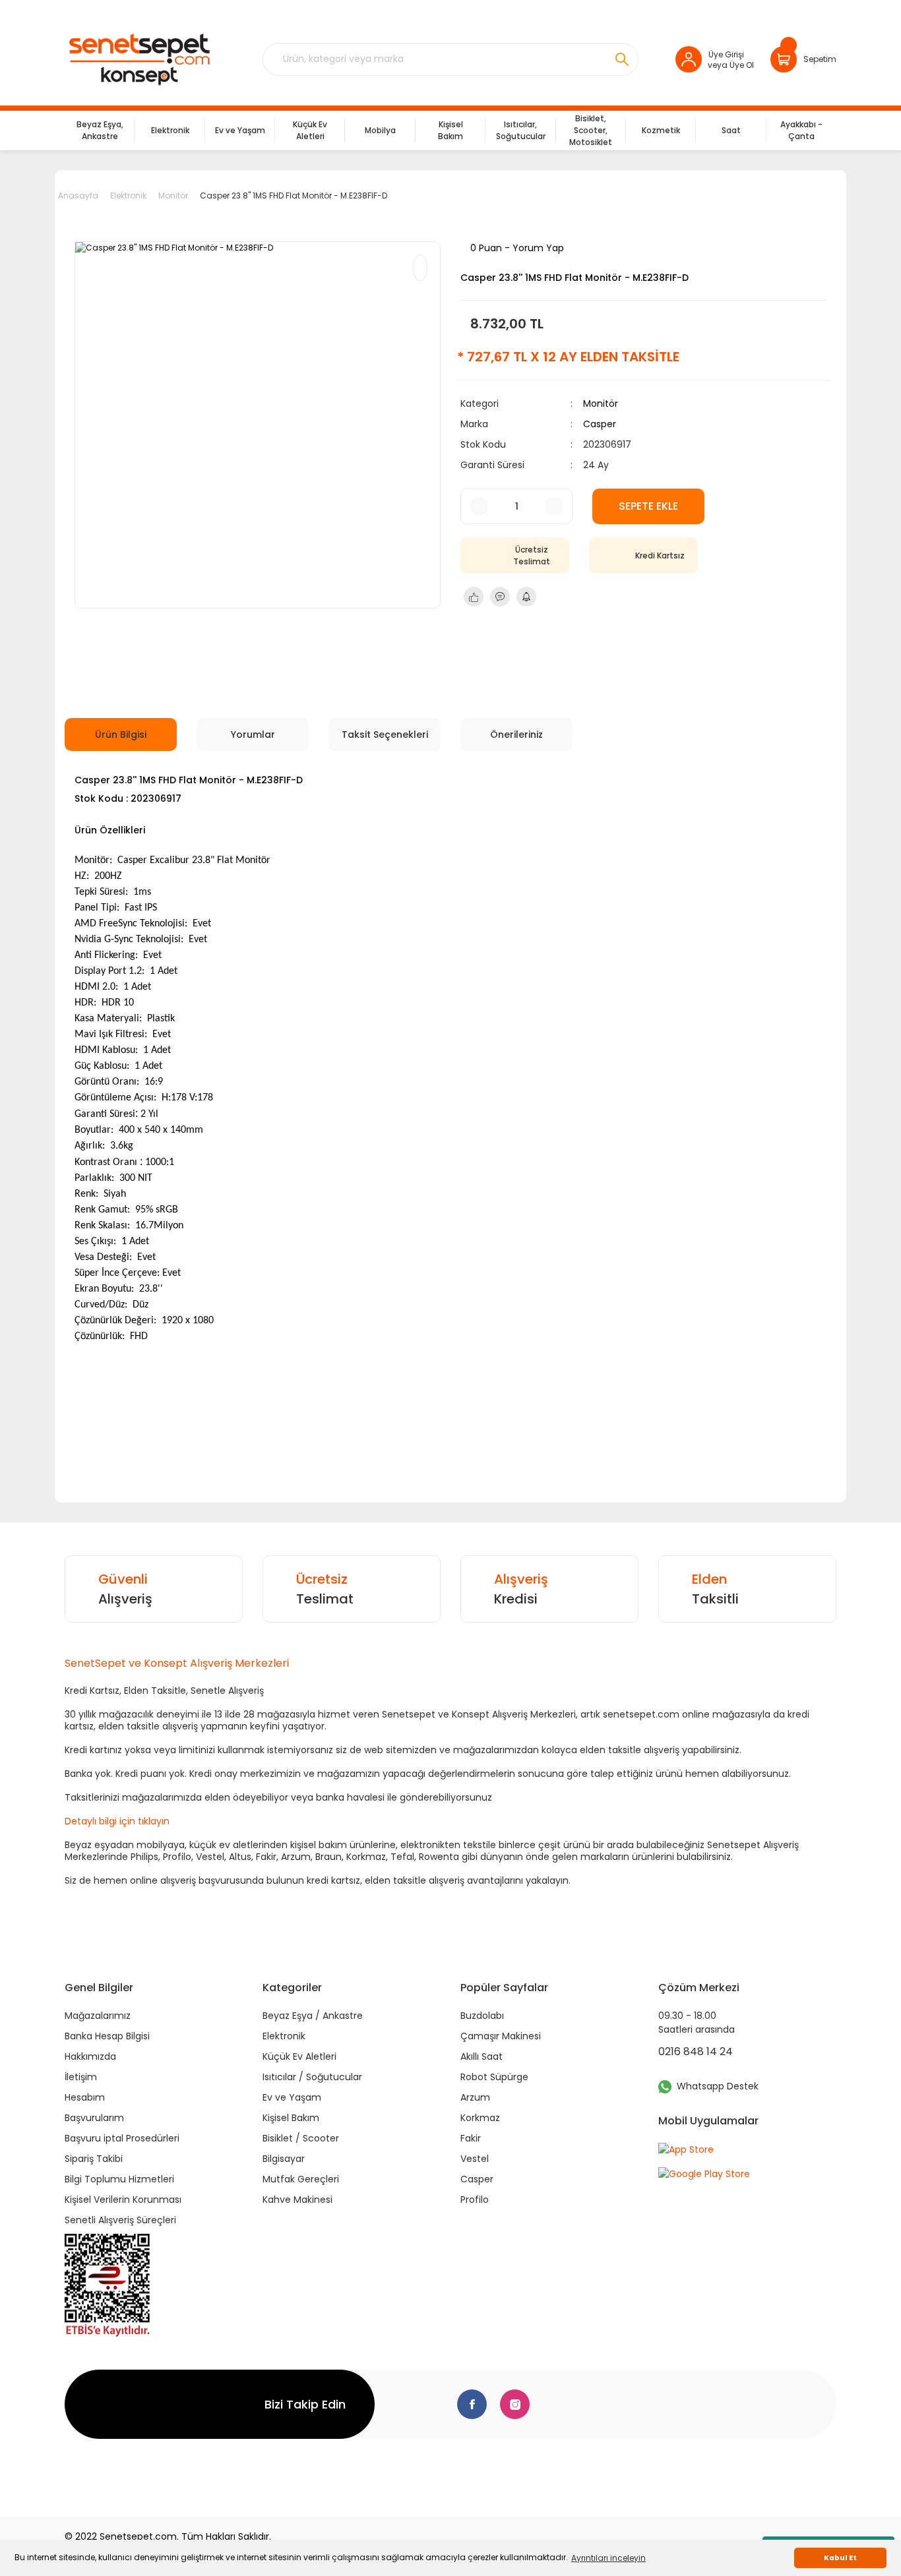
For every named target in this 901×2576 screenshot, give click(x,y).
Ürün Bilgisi (121, 734)
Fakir (471, 2138)
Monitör (601, 404)
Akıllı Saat (482, 2056)
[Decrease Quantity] (479, 506)
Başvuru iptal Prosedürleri (122, 2138)
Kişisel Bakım (291, 2118)
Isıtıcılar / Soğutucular (312, 2077)
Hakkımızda (90, 2056)
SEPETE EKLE (648, 506)
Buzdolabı (482, 2016)
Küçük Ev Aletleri (299, 2056)
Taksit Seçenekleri (385, 734)
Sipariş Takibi (94, 2159)
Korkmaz (480, 2118)
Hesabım (85, 2097)
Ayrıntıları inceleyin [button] (608, 2558)
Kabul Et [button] (840, 2558)
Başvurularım (94, 2118)
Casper (600, 424)
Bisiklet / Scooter (301, 2138)
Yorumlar (253, 734)
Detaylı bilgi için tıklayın (117, 1821)
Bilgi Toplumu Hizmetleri (119, 2179)
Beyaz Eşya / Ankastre (313, 2016)
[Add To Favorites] (420, 268)
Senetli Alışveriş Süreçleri (120, 2220)
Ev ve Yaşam (292, 2097)
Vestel (475, 2159)
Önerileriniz (516, 734)
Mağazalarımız (98, 2016)
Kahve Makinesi (297, 2200)
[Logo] (139, 59)
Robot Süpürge (494, 2077)
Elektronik (284, 2036)
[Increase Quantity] (554, 506)
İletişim (81, 2077)
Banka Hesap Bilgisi (107, 2036)
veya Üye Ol (731, 65)
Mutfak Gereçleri (301, 2179)
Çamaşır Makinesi (501, 2036)
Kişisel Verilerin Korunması (123, 2200)
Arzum (475, 2097)
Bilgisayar (284, 2159)
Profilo (475, 2200)
